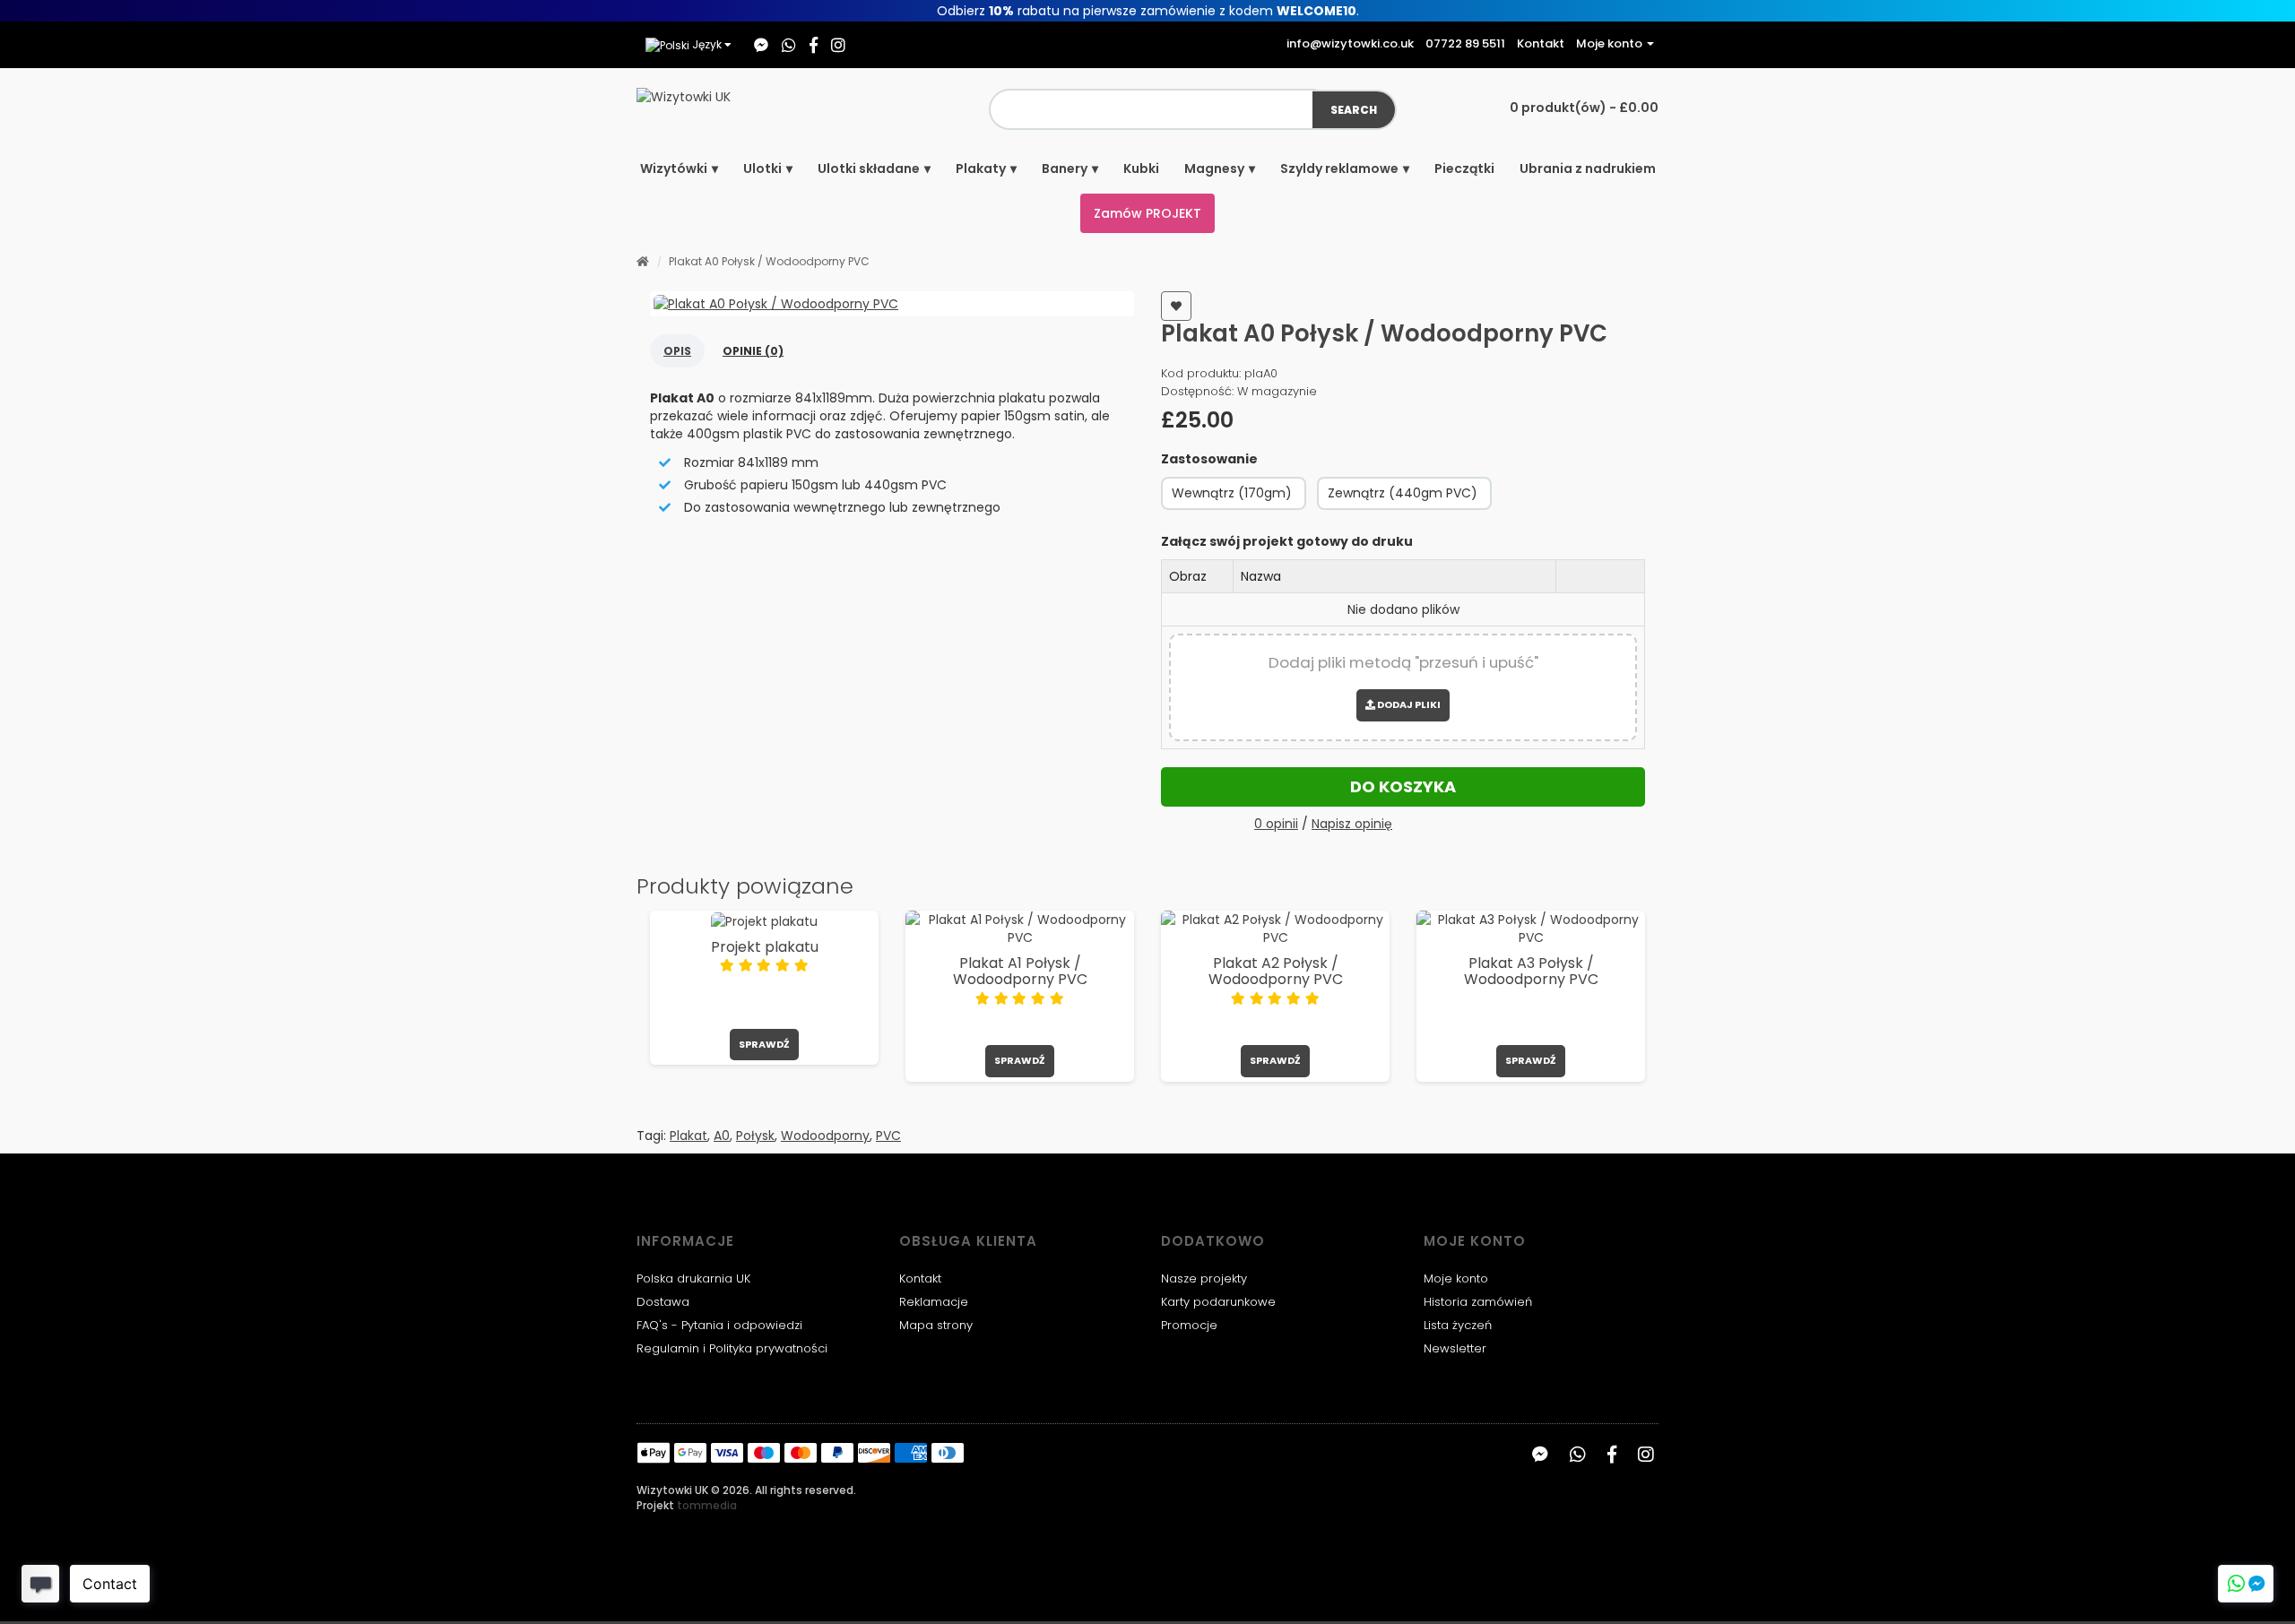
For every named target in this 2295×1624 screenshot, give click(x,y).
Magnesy (1214, 168)
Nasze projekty (1204, 1278)
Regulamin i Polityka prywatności (732, 1348)
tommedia (707, 1505)
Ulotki (762, 168)
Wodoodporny (825, 1136)
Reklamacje (934, 1302)
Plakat (688, 1136)
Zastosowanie (1209, 459)
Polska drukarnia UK (693, 1278)
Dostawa (663, 1302)
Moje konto (1456, 1278)
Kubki (1141, 168)
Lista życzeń (1458, 1325)
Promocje (1189, 1325)
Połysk (755, 1136)
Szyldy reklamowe (1339, 168)
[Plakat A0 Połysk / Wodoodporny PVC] (892, 304)
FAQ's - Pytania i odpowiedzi (719, 1325)
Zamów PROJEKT (1147, 213)
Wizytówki (674, 168)
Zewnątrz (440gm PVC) (1403, 493)
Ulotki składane (869, 168)
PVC (888, 1136)
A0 (722, 1136)
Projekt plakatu (765, 947)
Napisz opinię (1352, 824)
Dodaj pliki (1408, 704)
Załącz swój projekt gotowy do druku (1287, 541)
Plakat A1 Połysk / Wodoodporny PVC (1020, 971)
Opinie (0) (753, 351)
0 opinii (1276, 824)
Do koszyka (1403, 786)
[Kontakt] (2246, 1584)
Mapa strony (936, 1325)
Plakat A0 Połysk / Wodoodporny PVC (769, 261)
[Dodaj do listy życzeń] (1176, 306)
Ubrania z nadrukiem (1588, 168)
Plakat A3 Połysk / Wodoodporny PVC (1531, 971)
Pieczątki (1464, 168)
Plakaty (981, 168)
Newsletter (1455, 1348)
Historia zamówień (1478, 1302)
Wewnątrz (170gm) (1232, 493)
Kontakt (920, 1278)
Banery (1065, 168)
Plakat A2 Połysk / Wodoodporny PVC (1276, 971)
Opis (677, 351)
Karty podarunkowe (1218, 1302)
